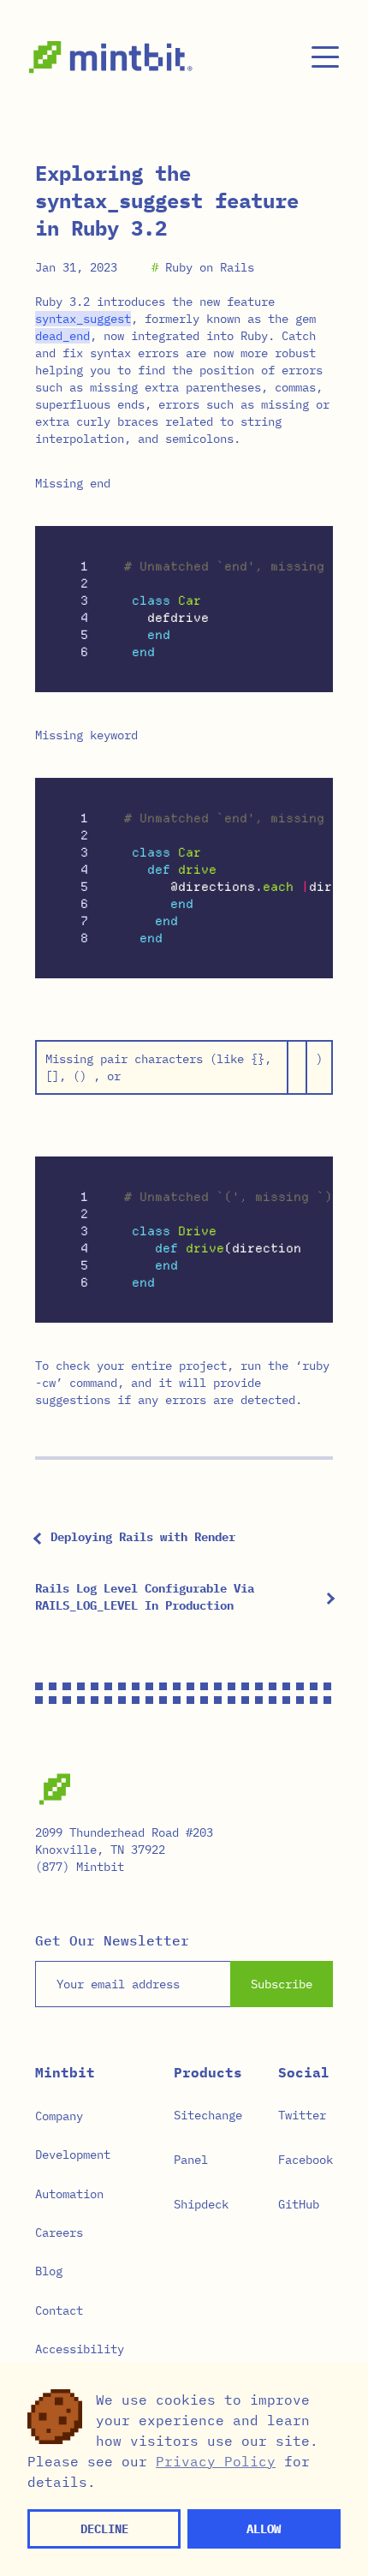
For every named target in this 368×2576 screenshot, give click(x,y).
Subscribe (282, 1984)
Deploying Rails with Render (143, 1537)
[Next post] (329, 1599)
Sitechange (208, 2115)
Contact (59, 2310)
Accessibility (80, 2349)
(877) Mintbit (80, 1867)
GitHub (299, 2204)
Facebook (306, 2160)
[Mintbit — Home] (54, 1790)
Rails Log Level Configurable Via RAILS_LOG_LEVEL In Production (145, 1597)
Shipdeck (201, 2204)
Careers (59, 2232)
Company (59, 2116)
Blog (49, 2271)
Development (73, 2155)
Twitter (302, 2115)
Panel (191, 2160)
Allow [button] (264, 2528)
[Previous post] (39, 1539)
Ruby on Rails (210, 267)
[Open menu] (325, 57)
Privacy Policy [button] (216, 2461)
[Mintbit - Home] (111, 57)
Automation (69, 2194)
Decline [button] (104, 2528)
